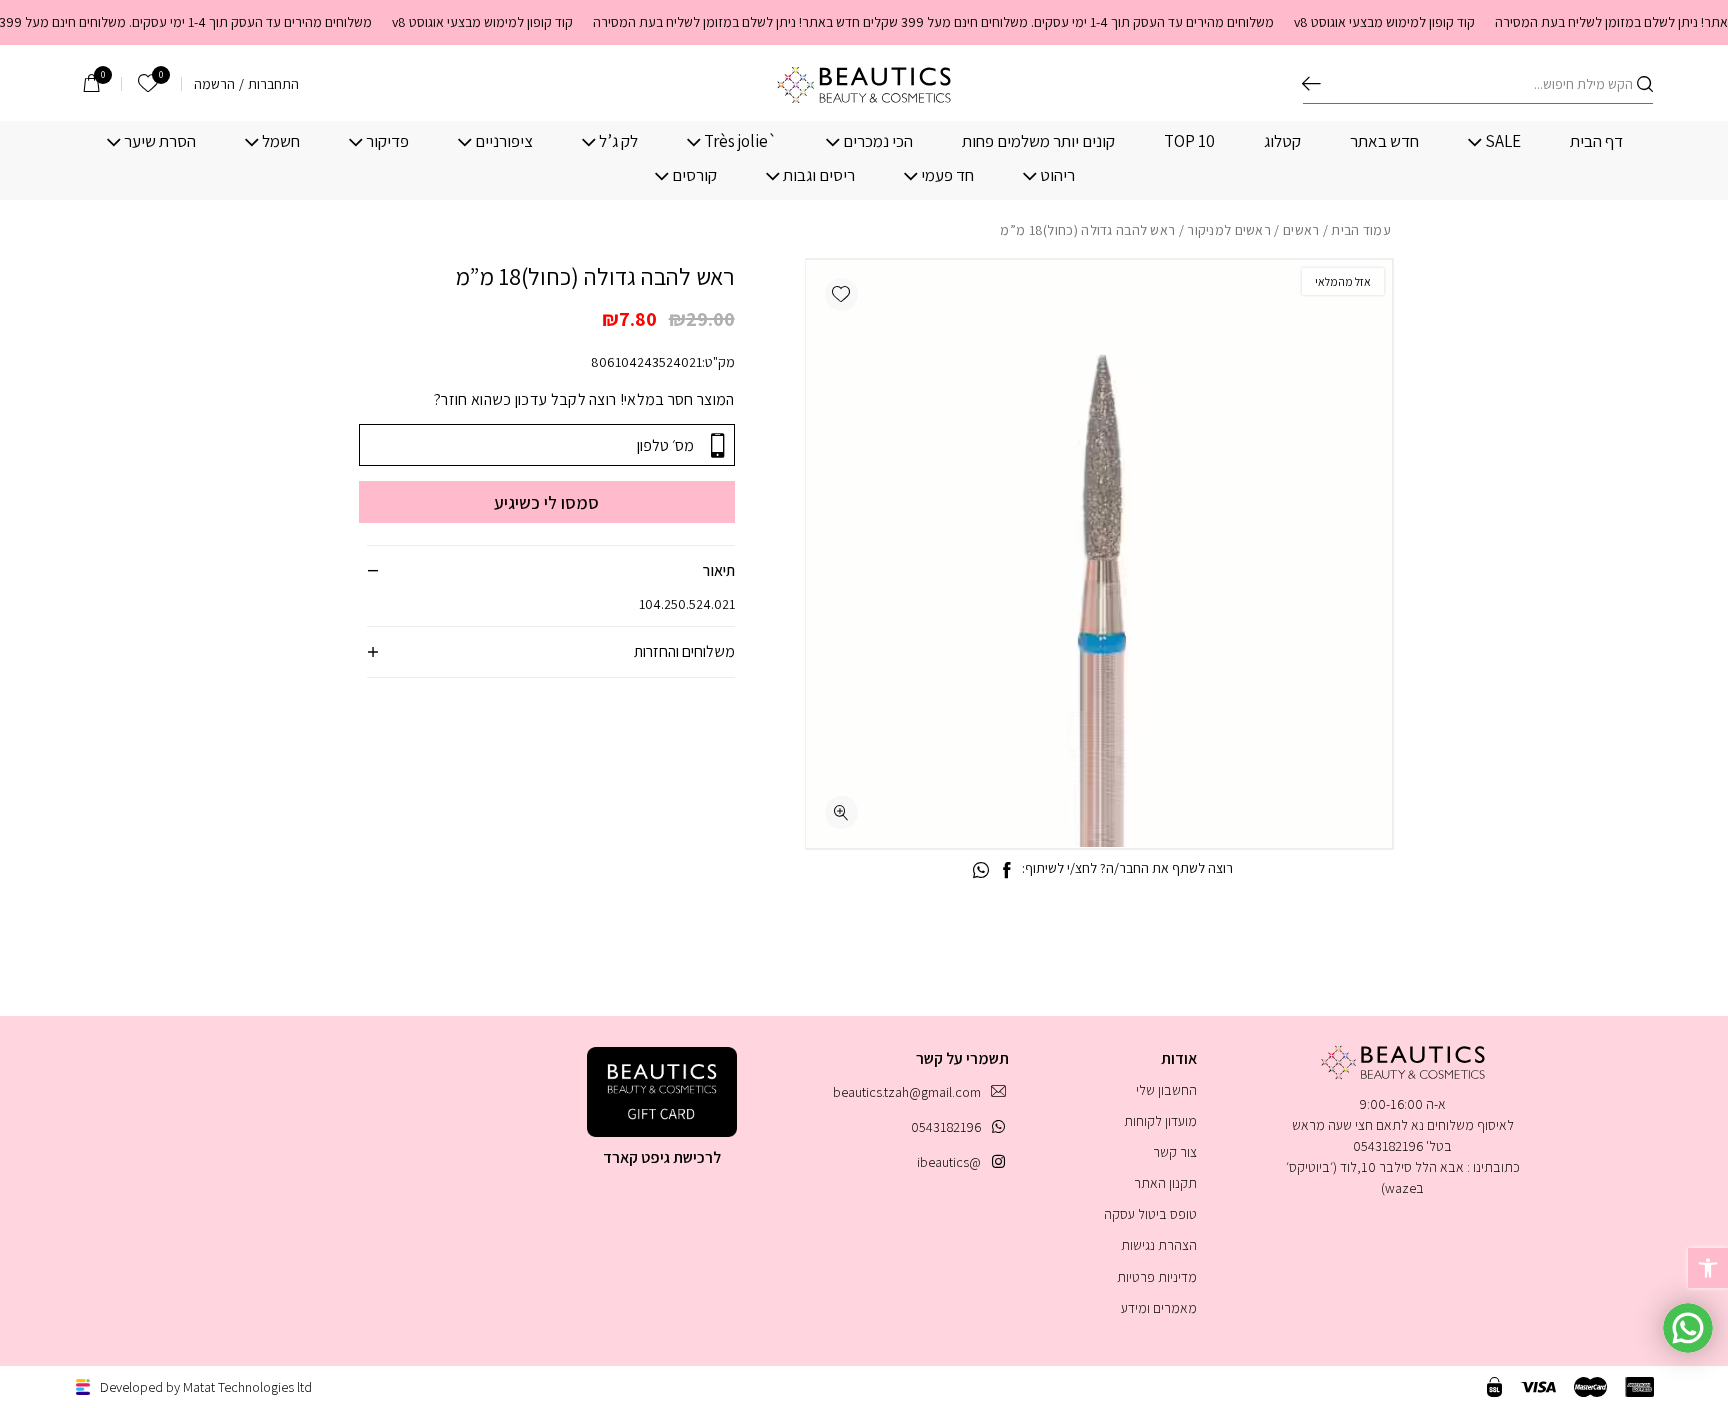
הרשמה (214, 84)
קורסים (694, 175)
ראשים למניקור (1229, 230)
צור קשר (1175, 1152)
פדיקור (387, 141)
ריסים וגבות (819, 175)
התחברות (273, 84)
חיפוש (1311, 84)
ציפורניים (504, 141)
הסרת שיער (160, 141)
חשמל (281, 141)
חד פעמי (947, 175)
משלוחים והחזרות (684, 651)
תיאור (719, 570)
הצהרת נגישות (1159, 1245)
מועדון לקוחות (1160, 1121)
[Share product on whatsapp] (981, 871)
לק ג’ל (618, 141)
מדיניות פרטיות (1157, 1277)
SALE (1503, 141)
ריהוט (1057, 175)
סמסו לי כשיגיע (546, 502)
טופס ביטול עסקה (1150, 1214)
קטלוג (1282, 141)
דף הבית (1596, 141)
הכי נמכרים (878, 141)
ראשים (1301, 230)
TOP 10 (1189, 141)
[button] (841, 294)
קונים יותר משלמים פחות (1038, 141)
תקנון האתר (1165, 1183)
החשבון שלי (1166, 1090)
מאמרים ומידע (1159, 1308)
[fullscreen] (841, 812)
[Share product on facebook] (1006, 871)
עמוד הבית (1361, 230)
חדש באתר (1384, 141)
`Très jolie (740, 141)
